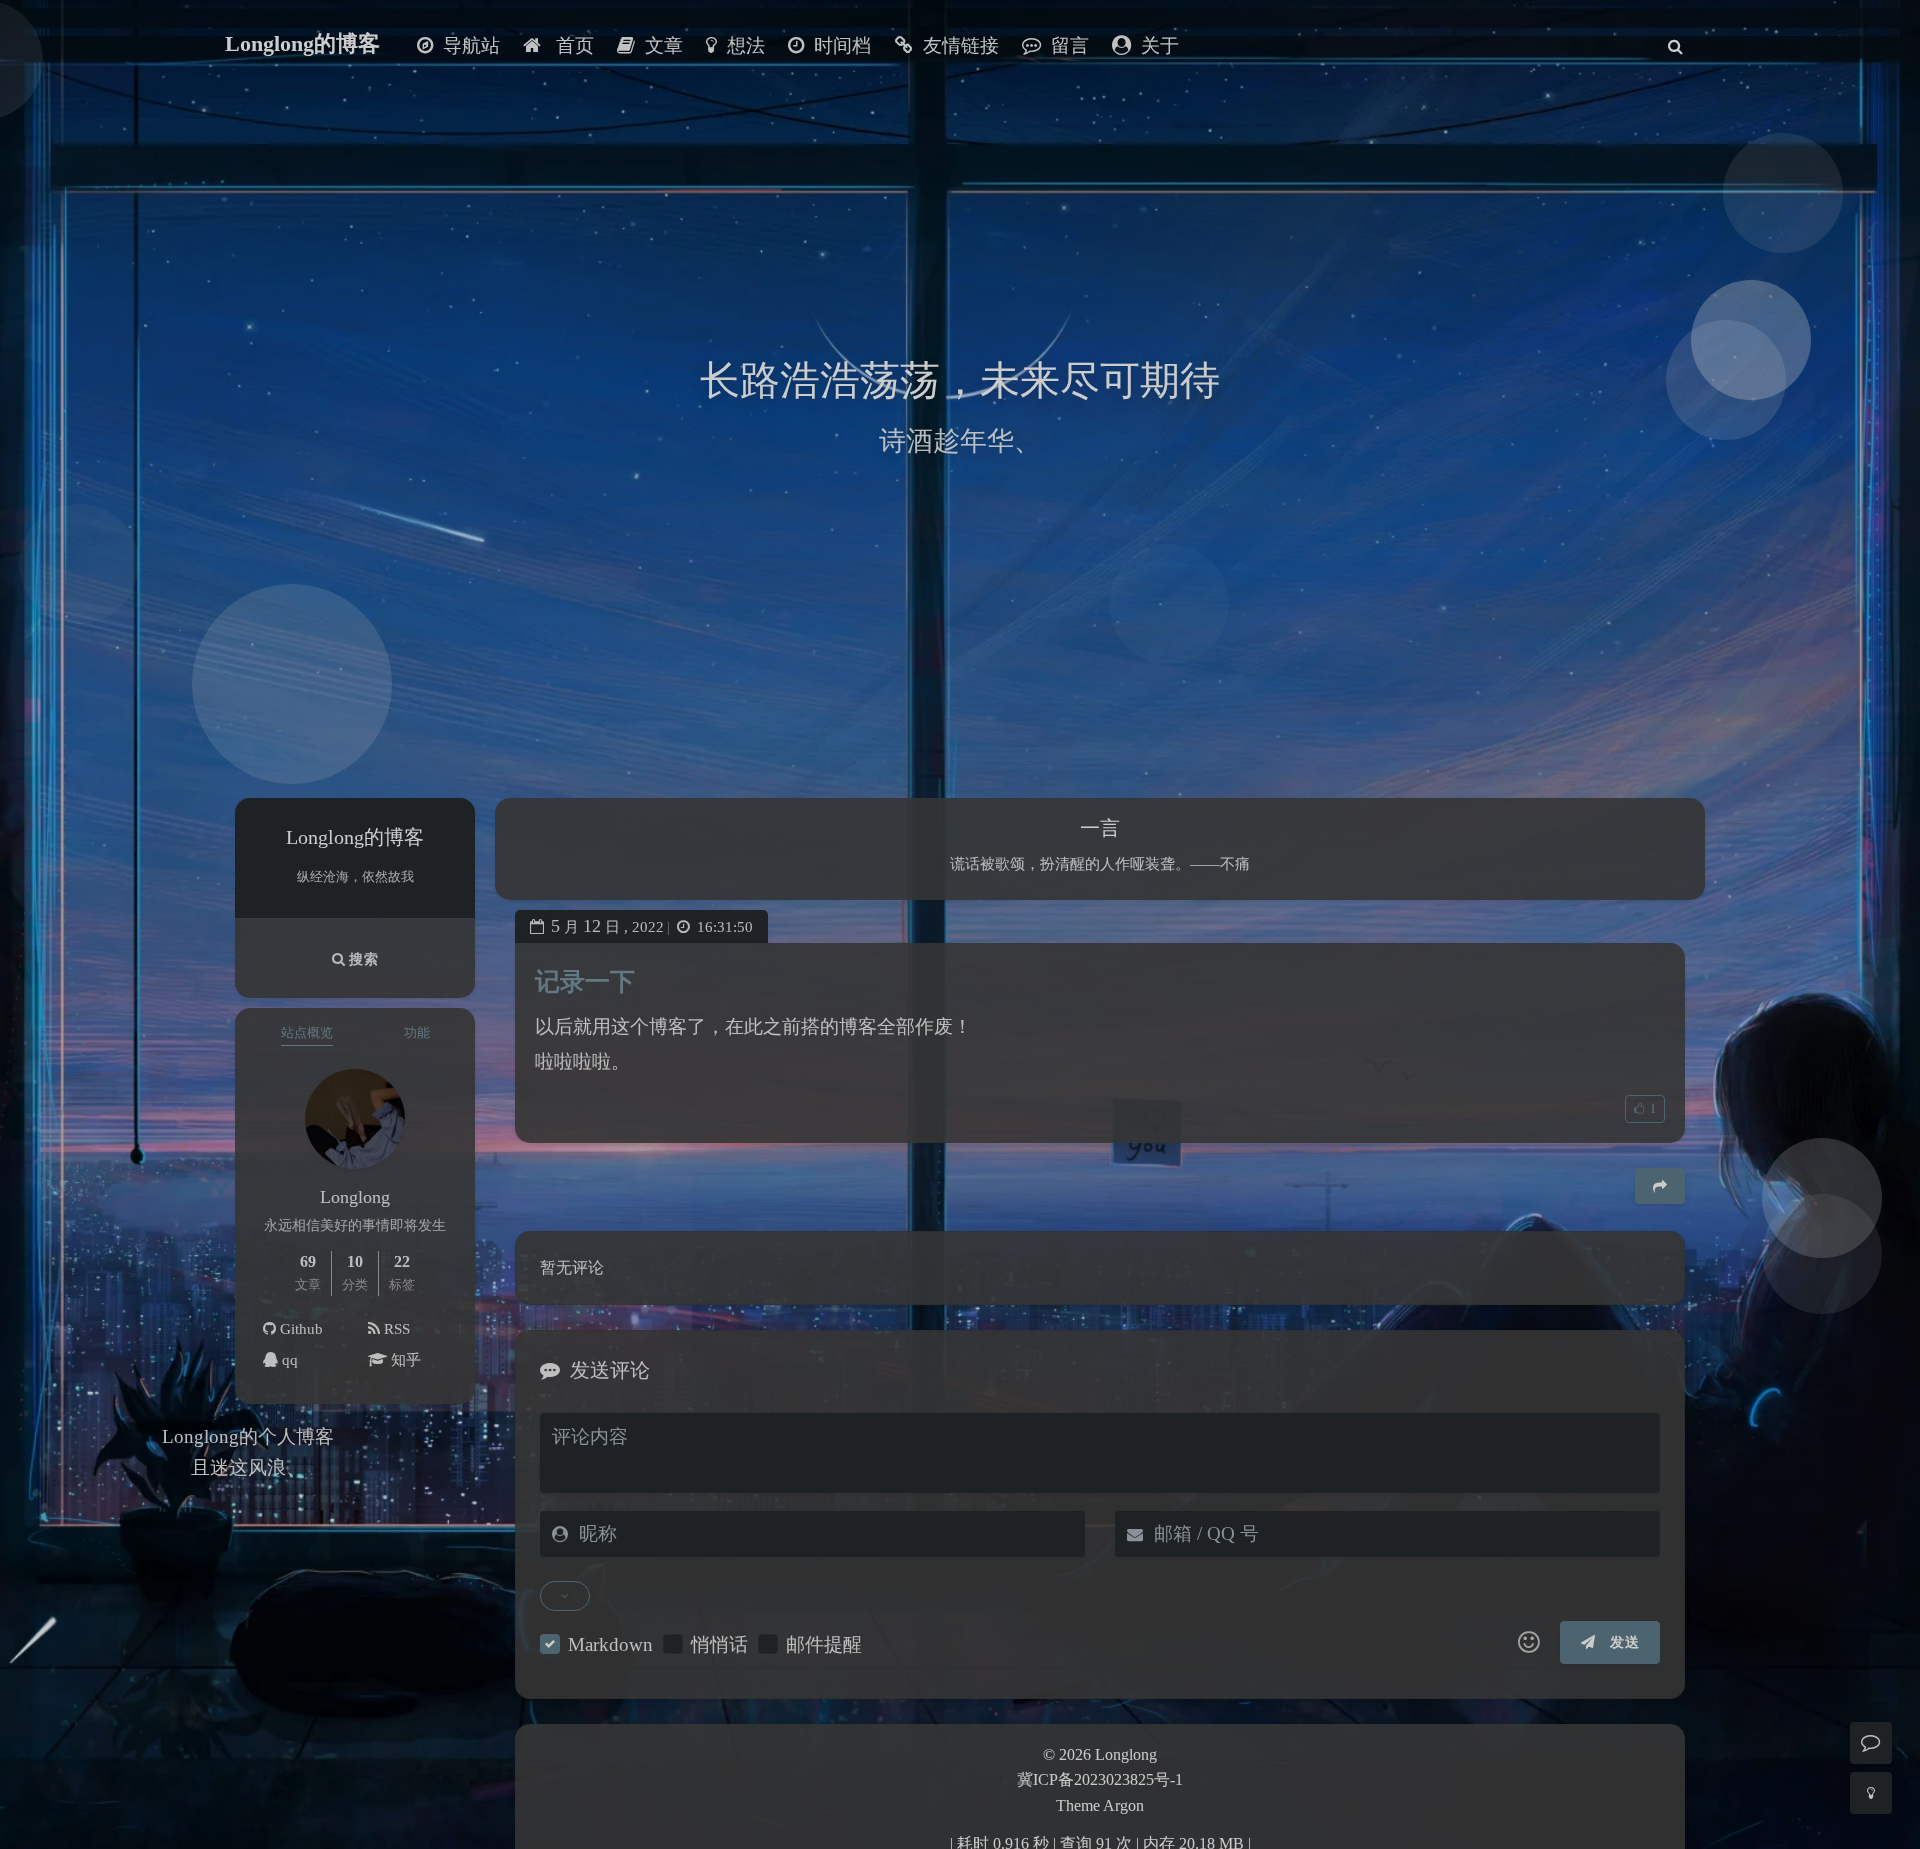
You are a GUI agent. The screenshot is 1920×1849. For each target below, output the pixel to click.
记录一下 (585, 981)
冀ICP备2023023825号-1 (1100, 1779)
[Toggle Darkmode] (1871, 1793)
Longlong (1126, 1754)
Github (299, 1329)
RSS (395, 1329)
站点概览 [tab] (307, 1032)
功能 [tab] (417, 1032)
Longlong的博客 (303, 43)
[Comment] (1871, 1743)
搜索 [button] (361, 959)
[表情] (1529, 1643)
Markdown (610, 1644)
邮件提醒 (824, 1644)
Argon (1123, 1805)
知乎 (404, 1360)
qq (288, 1360)
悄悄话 (719, 1644)
